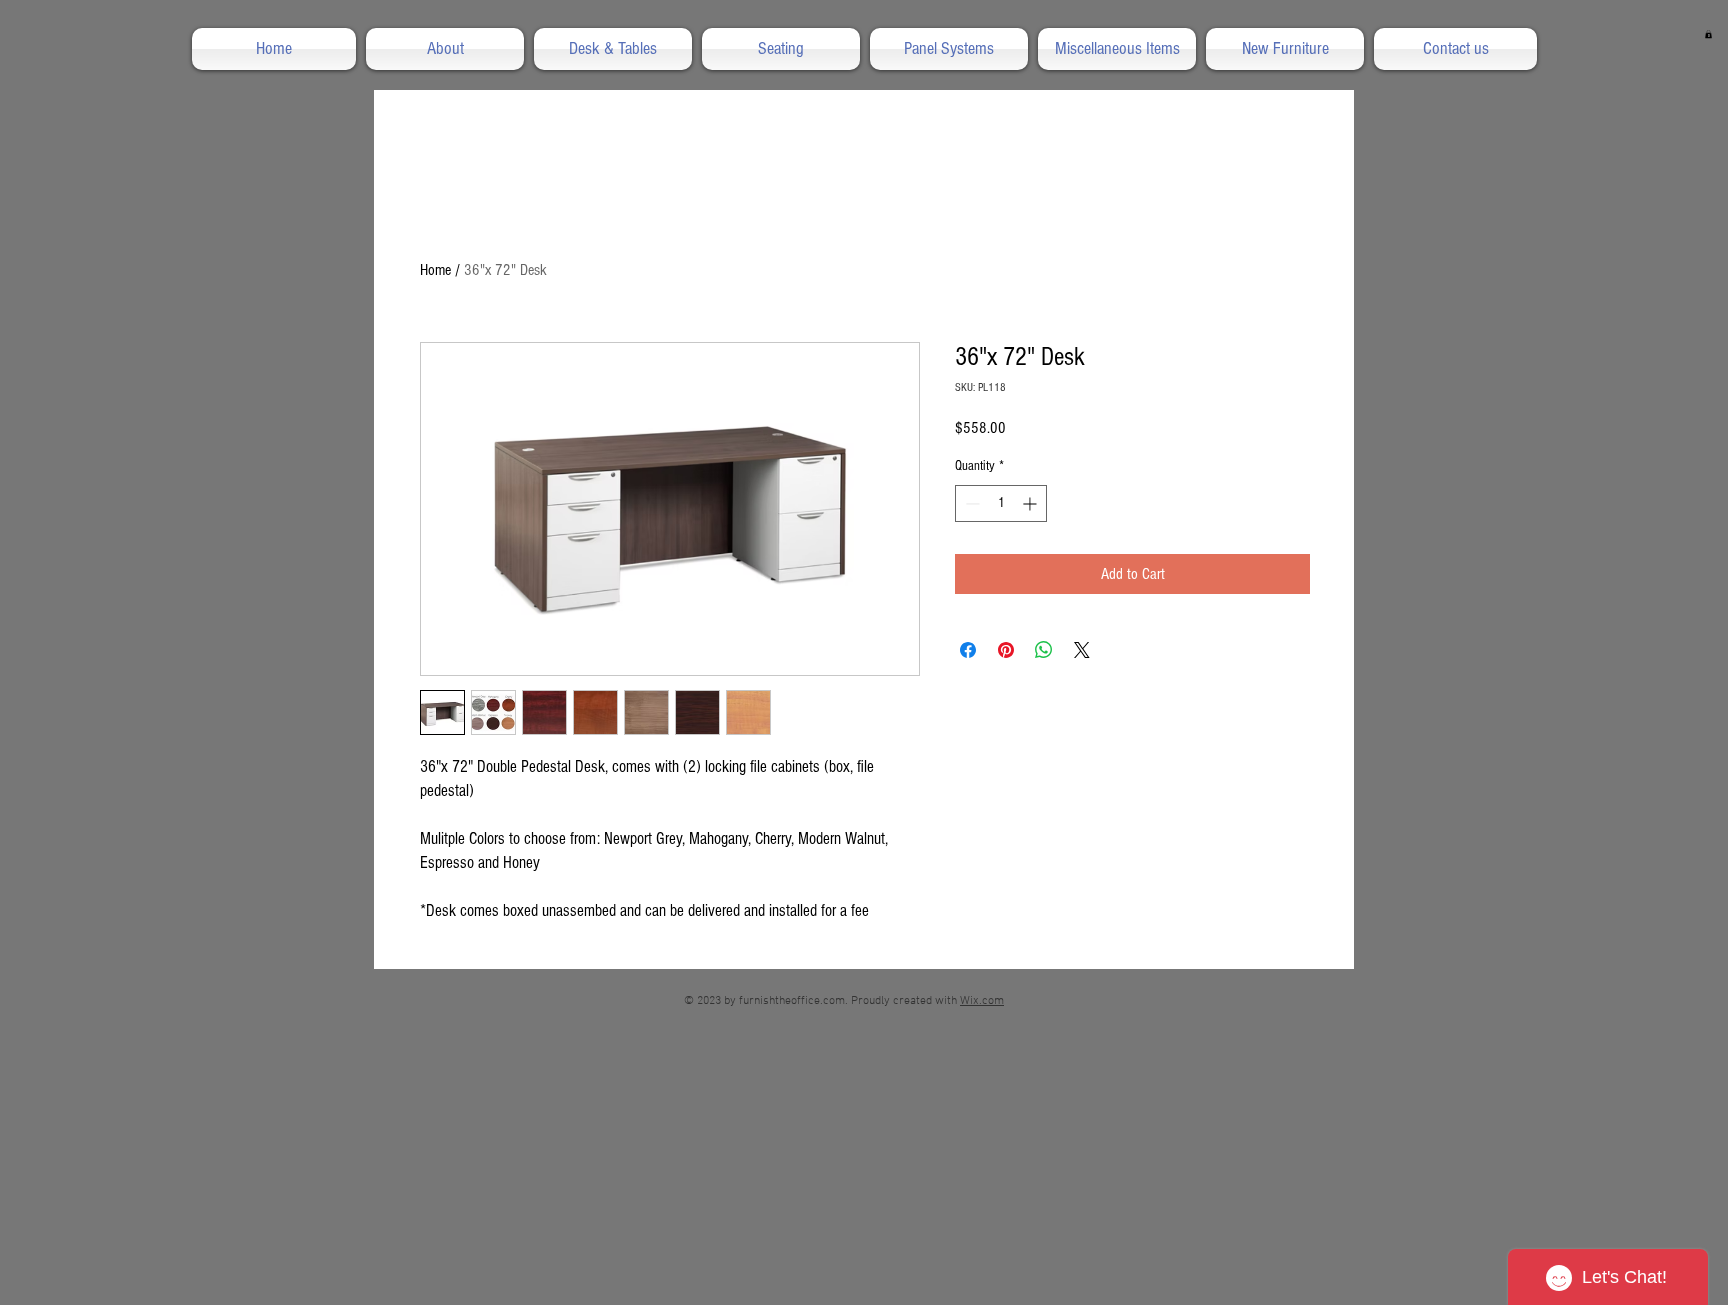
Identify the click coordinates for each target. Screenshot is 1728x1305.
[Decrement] (970, 503)
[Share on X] (1082, 650)
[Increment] (1031, 503)
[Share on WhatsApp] (1044, 650)
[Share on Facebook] (968, 650)
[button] (1708, 34)
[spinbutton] (1001, 503)
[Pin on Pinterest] (1006, 650)
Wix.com (982, 1001)
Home (435, 270)
